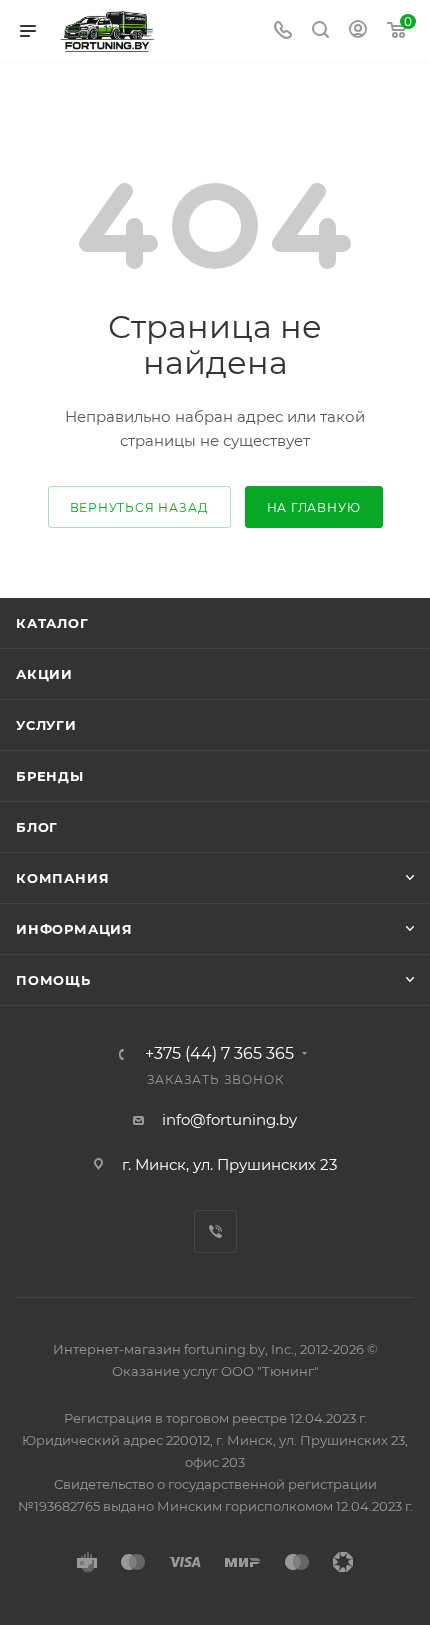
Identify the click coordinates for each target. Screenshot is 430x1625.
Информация (74, 929)
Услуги (46, 725)
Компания (62, 878)
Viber (215, 1231)
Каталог (52, 623)
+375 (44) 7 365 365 (219, 1054)
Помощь (53, 980)
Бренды (50, 776)
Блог (37, 827)
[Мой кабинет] (358, 31)
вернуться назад (139, 507)
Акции (44, 674)
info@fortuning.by (229, 1119)
